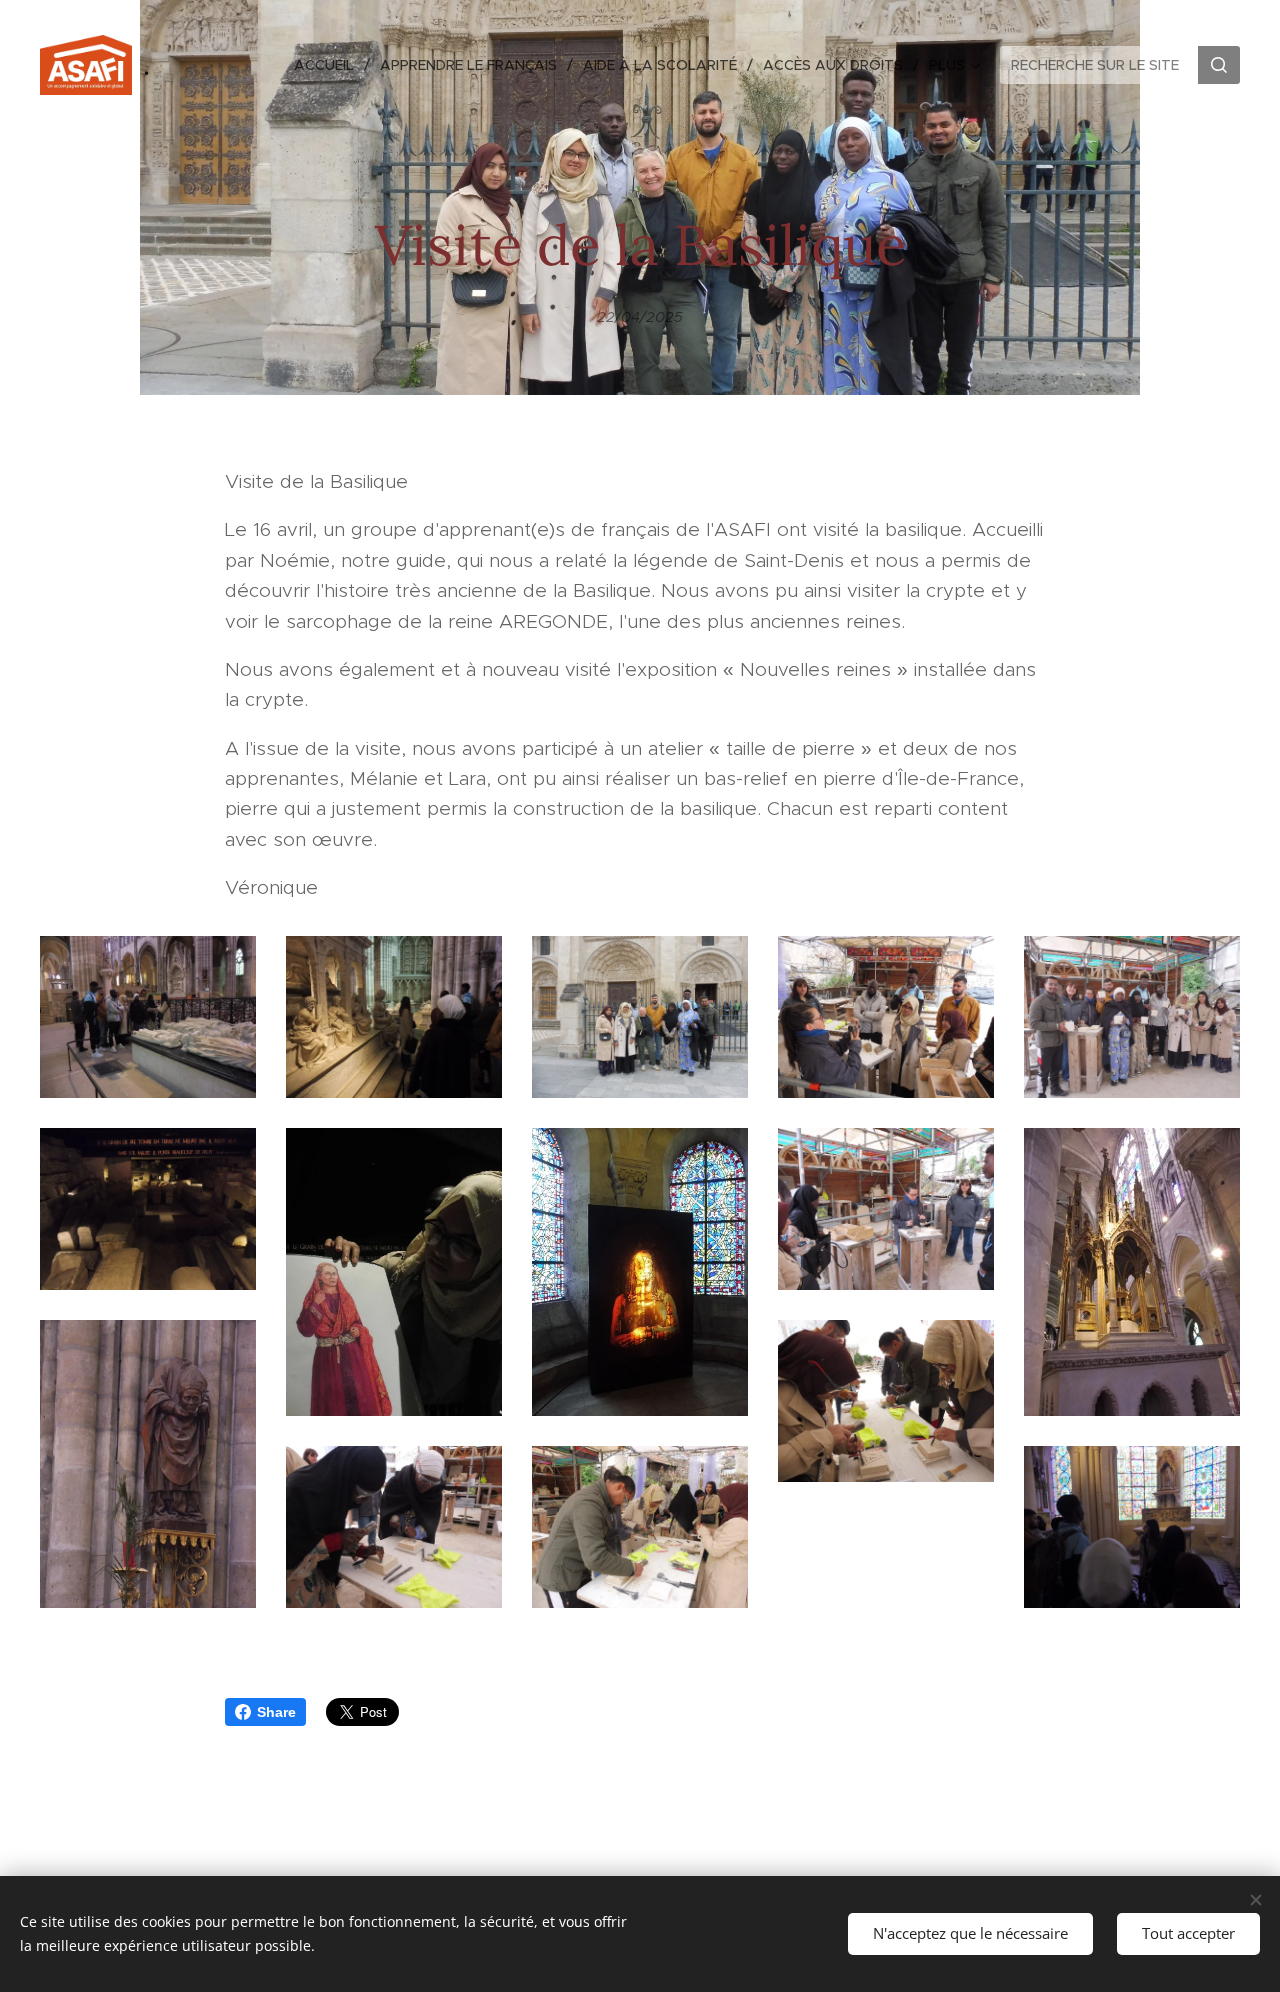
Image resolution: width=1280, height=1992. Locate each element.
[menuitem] (329, 65)
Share (276, 1712)
